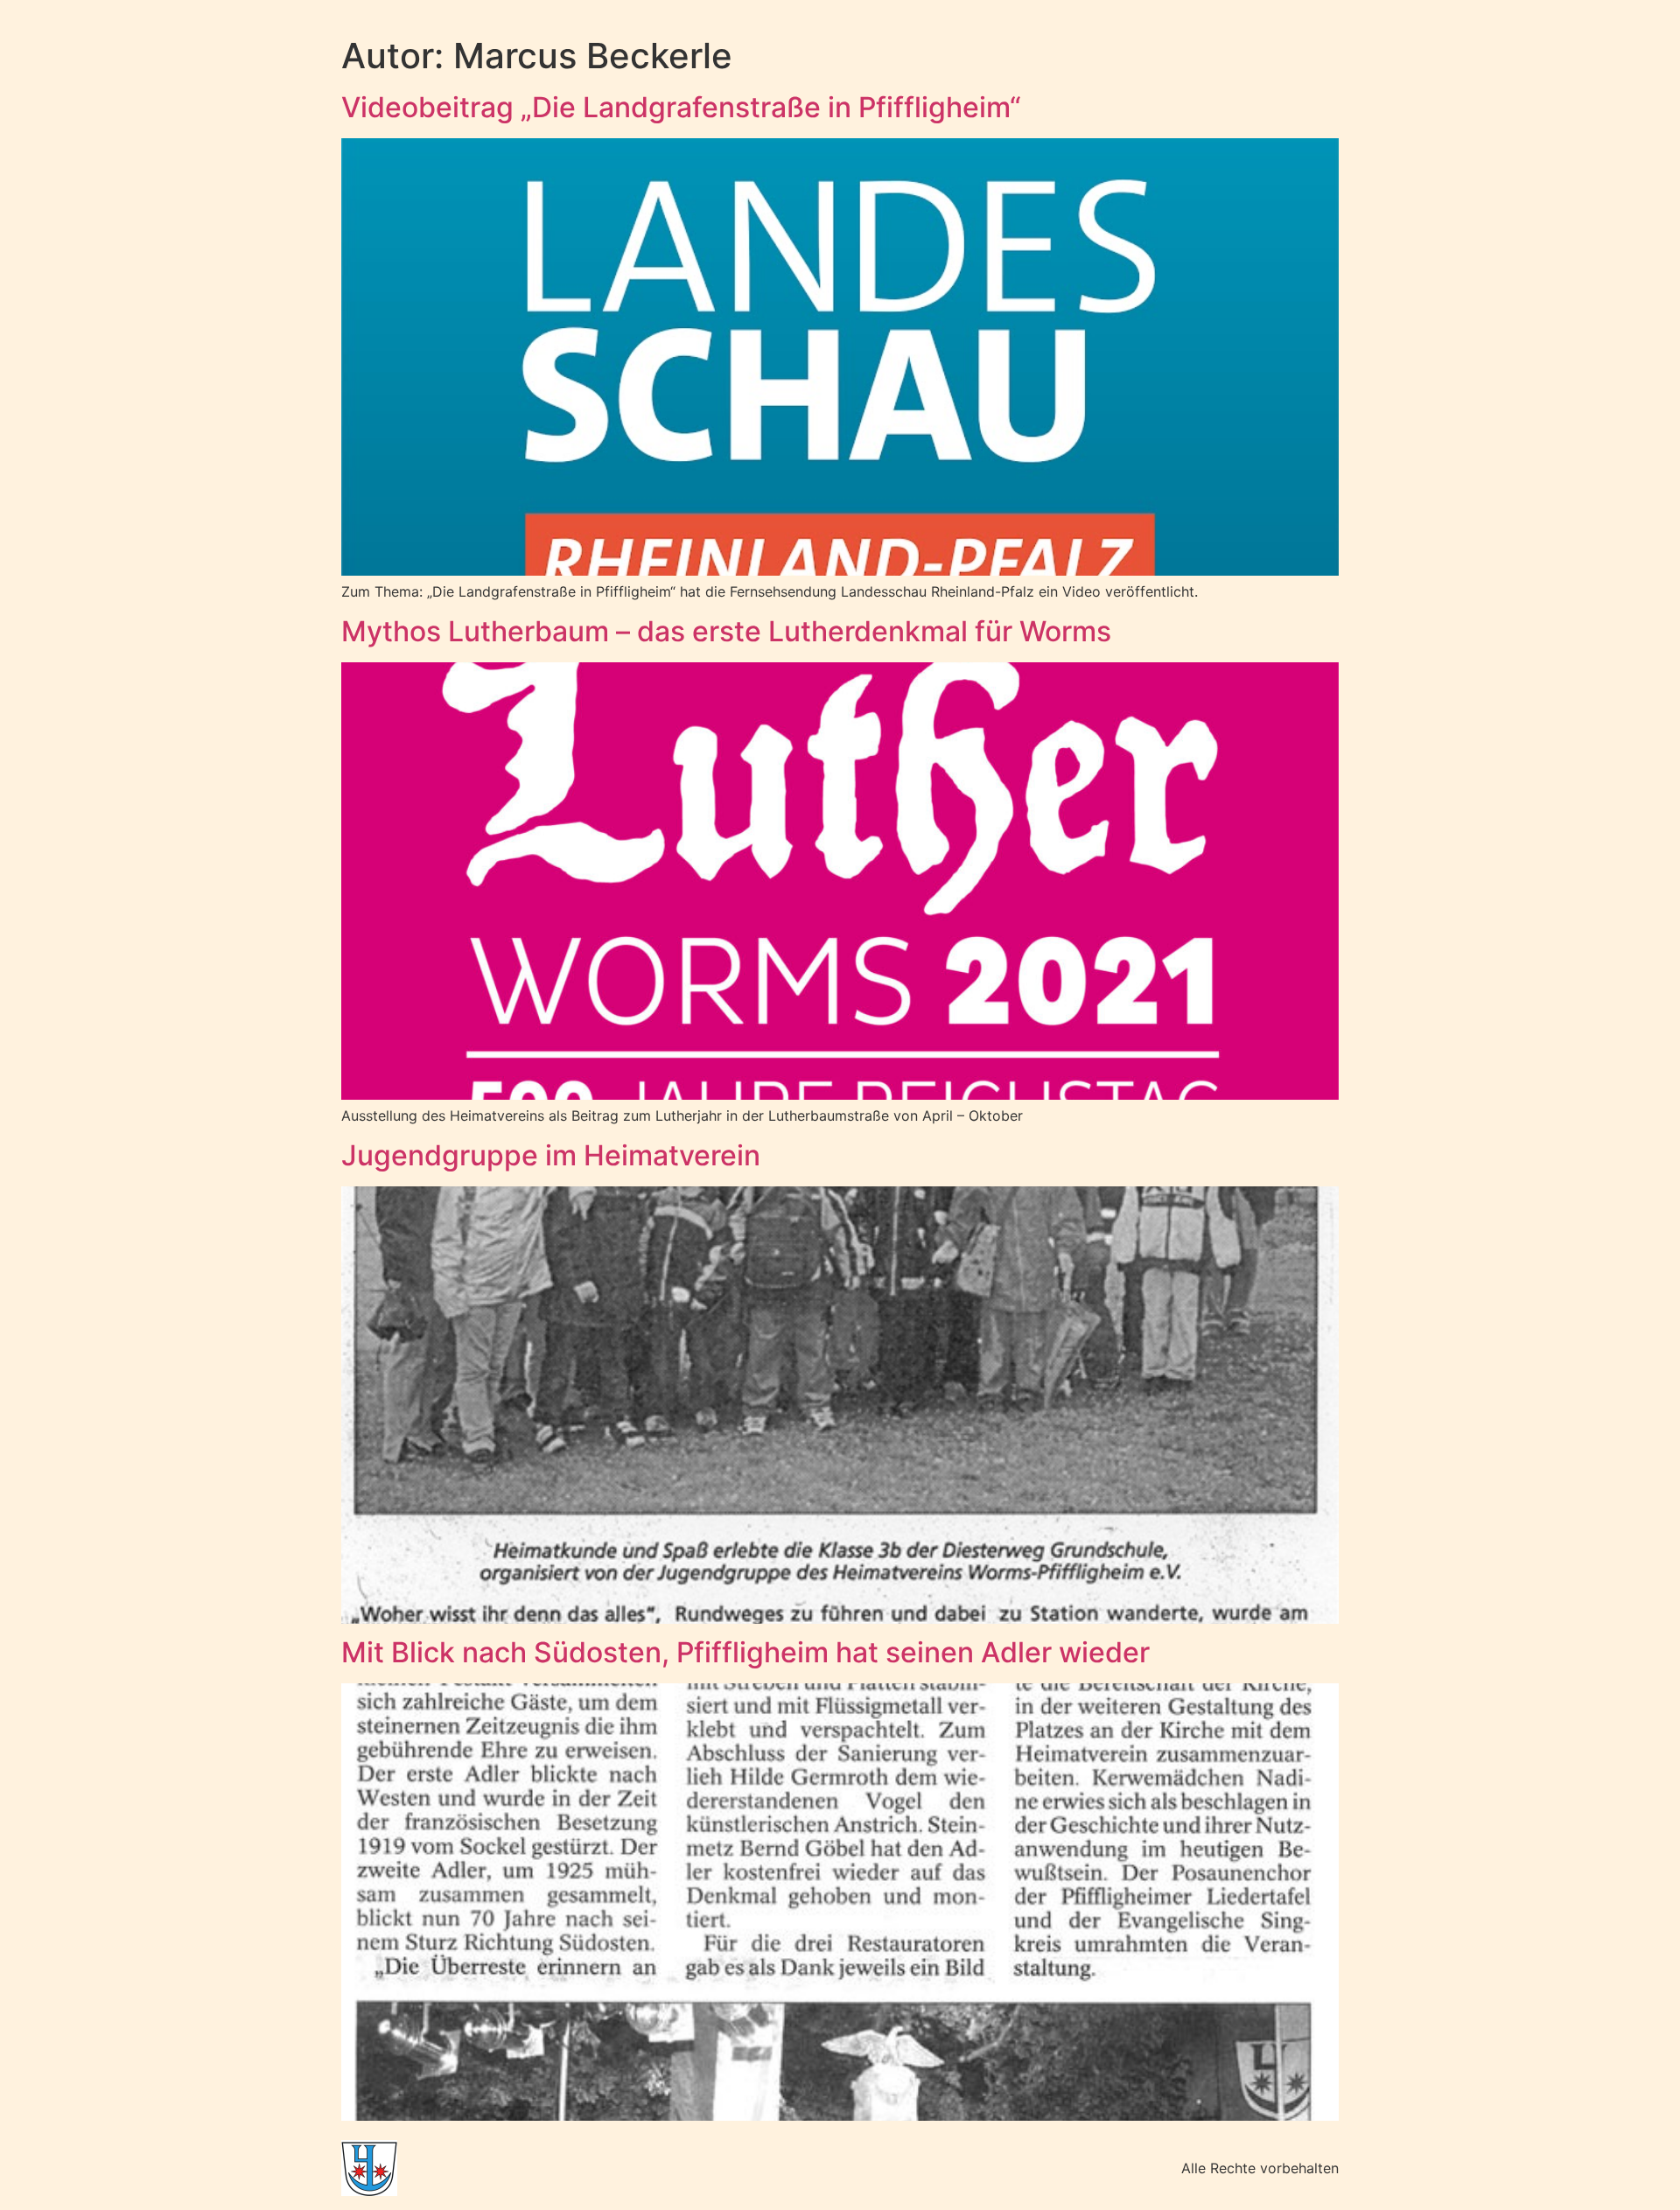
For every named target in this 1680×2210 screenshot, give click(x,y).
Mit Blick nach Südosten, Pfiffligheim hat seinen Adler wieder (745, 1652)
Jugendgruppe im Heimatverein (551, 1155)
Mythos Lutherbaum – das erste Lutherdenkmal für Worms (726, 631)
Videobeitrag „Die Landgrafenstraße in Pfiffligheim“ (681, 107)
